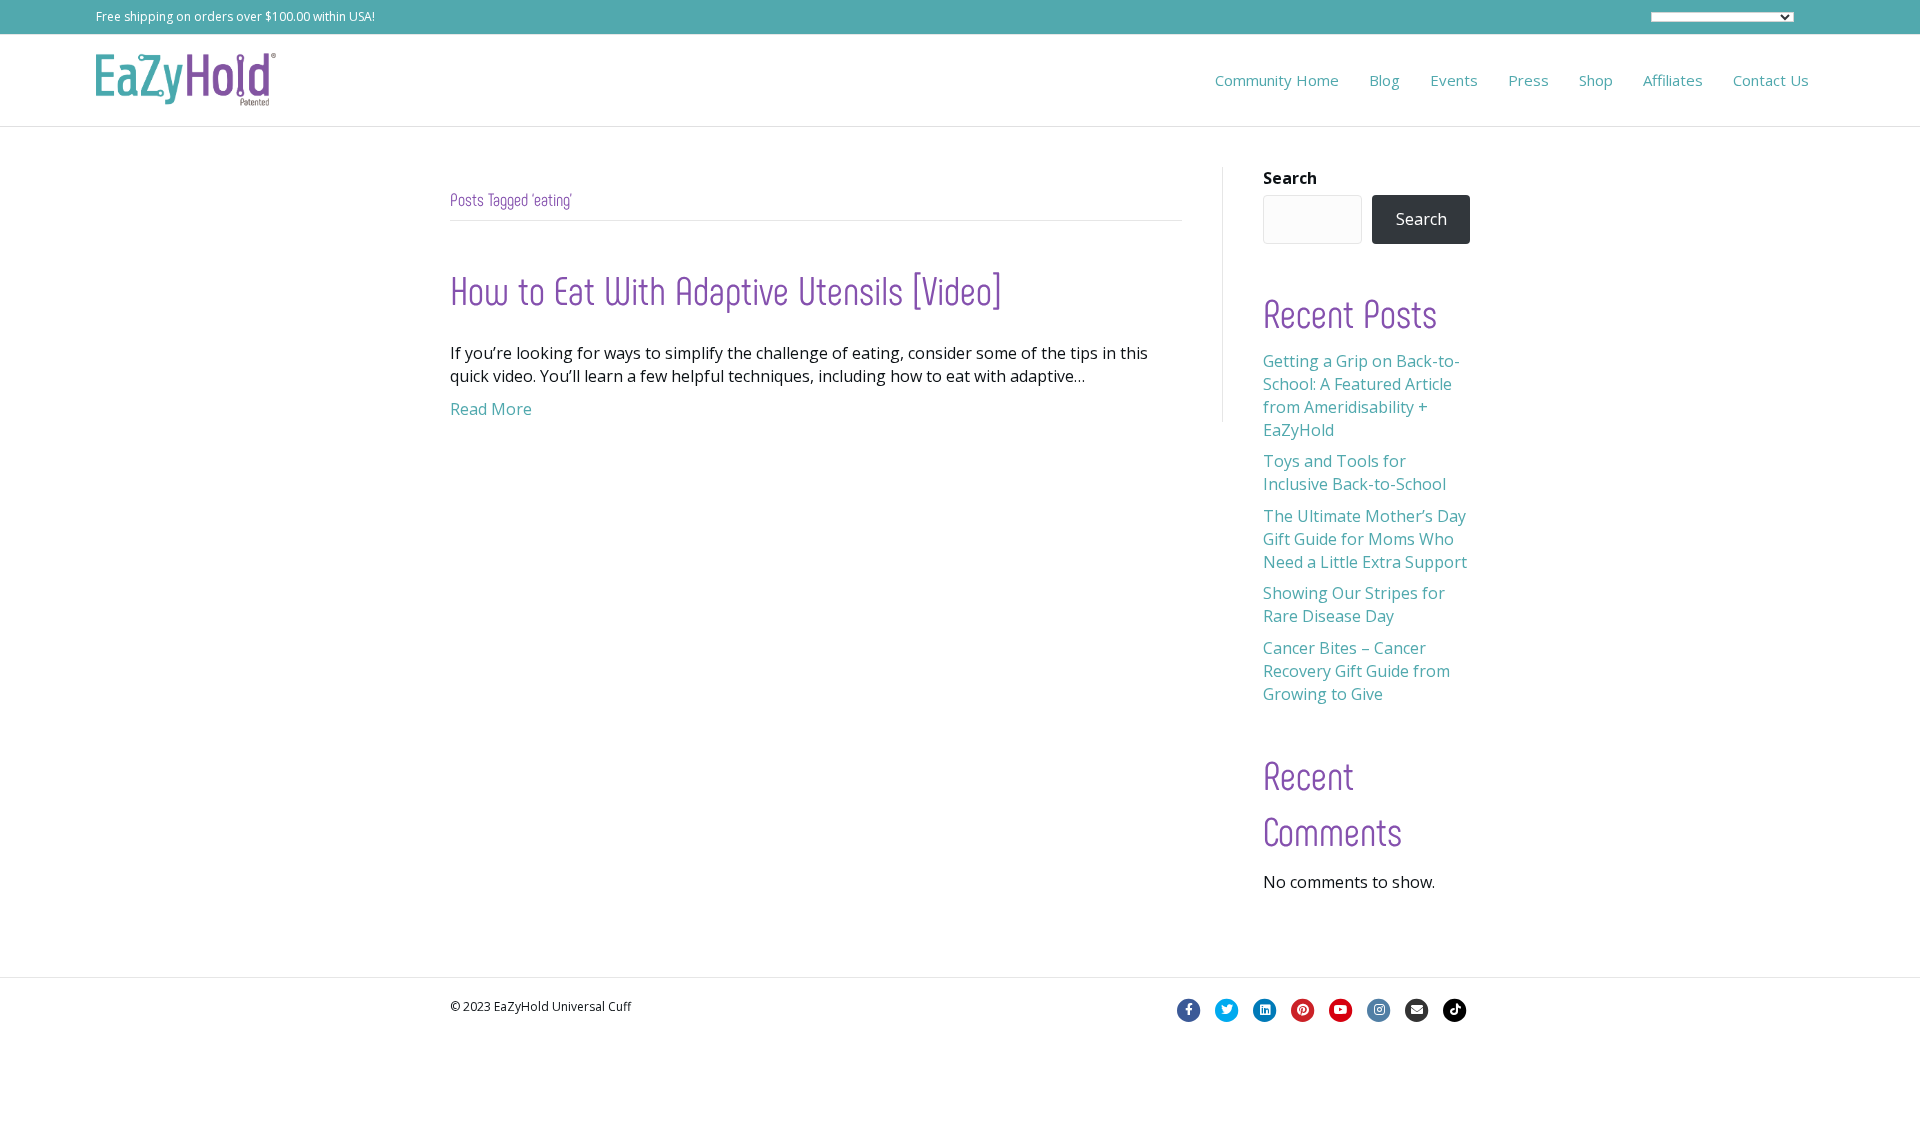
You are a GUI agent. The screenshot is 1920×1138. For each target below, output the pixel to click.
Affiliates (1673, 80)
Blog (1384, 80)
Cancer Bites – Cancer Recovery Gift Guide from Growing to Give (1356, 671)
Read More (491, 409)
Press (1528, 80)
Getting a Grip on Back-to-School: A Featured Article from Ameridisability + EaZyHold (1361, 396)
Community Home (1277, 80)
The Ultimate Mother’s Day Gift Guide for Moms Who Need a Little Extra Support (1365, 539)
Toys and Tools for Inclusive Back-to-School (1354, 472)
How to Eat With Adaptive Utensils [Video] (726, 289)
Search (1290, 178)
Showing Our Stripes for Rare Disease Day (1354, 604)
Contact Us (1771, 80)
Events (1454, 80)
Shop (1596, 80)
